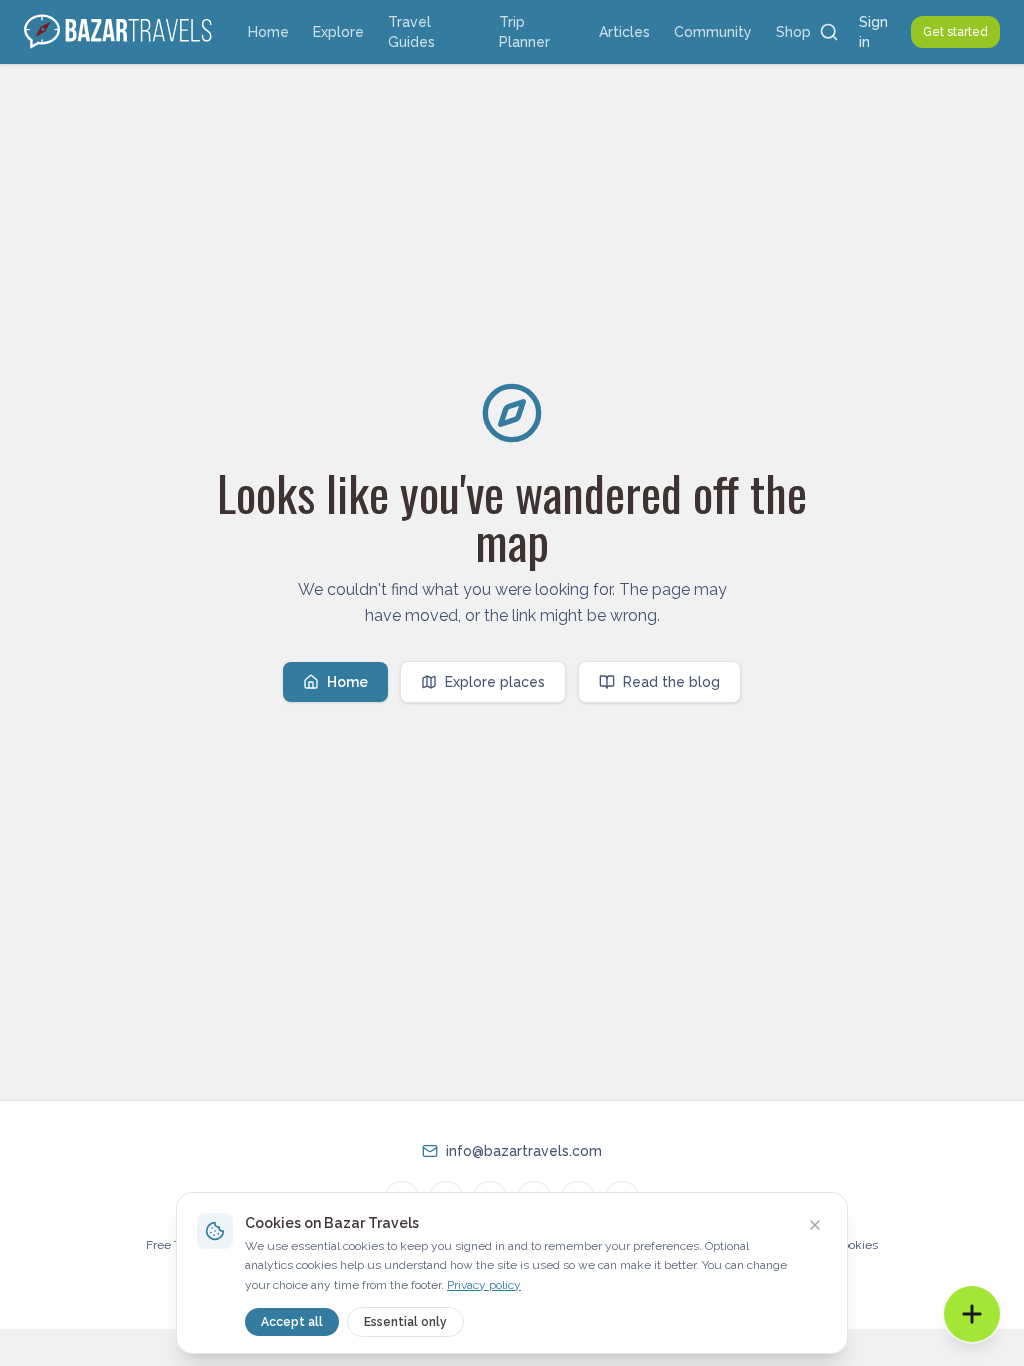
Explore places (495, 682)
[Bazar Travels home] (120, 32)
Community (713, 32)
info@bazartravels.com (524, 1151)
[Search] (829, 32)
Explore (338, 32)
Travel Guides (411, 32)
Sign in (873, 32)
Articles (624, 32)
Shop (793, 32)
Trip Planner (524, 32)
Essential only (405, 1322)
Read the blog (671, 682)
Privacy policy (484, 1285)
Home (268, 32)
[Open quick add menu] (972, 1314)
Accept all (292, 1322)
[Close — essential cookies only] (815, 1225)
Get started (955, 32)
